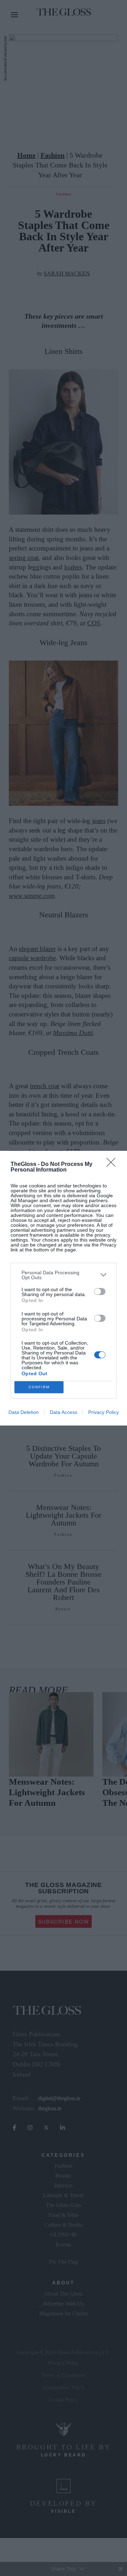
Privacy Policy (104, 1412)
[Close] (113, 1165)
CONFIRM (39, 1387)
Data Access (64, 1412)
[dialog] (64, 1288)
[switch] (100, 1292)
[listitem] (64, 1275)
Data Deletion (24, 1412)
